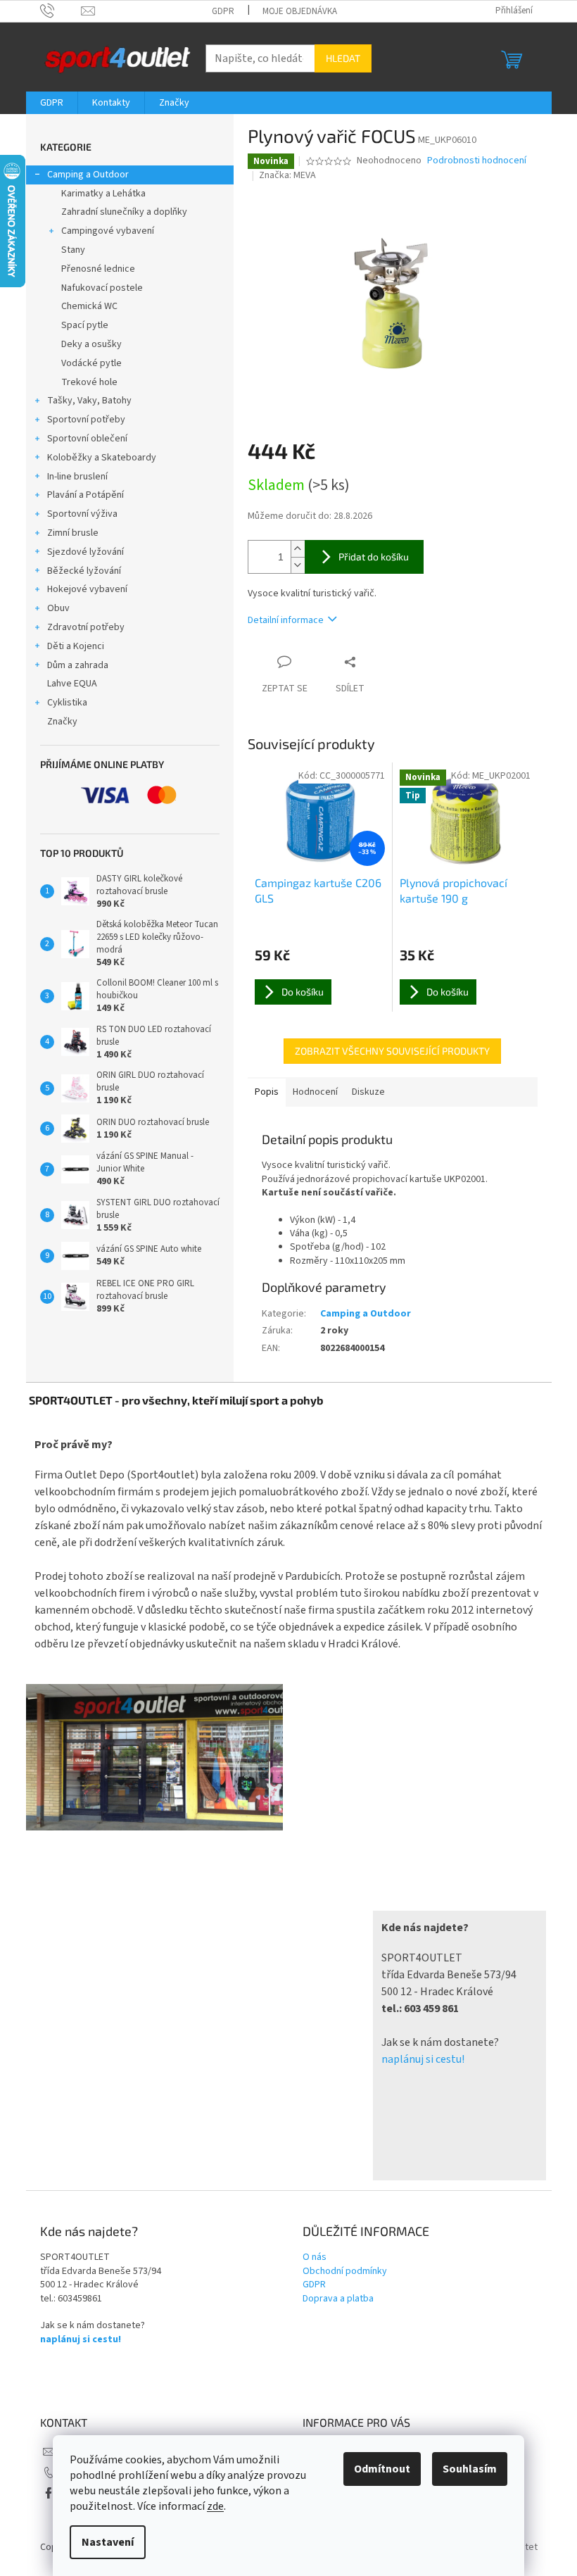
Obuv (58, 608)
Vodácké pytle (91, 363)
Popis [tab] (267, 1092)
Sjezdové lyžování (85, 552)
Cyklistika (67, 703)
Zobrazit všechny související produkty (392, 1051)
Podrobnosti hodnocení (477, 161)
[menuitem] (52, 103)
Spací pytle (85, 325)
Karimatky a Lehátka (103, 194)
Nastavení (108, 2542)
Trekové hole (89, 382)
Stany (73, 250)
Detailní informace (286, 620)
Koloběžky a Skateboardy (102, 458)
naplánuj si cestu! (423, 2059)
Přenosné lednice (98, 269)
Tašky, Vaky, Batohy (89, 401)
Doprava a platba (338, 2299)
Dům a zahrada (78, 665)
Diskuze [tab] (368, 1092)
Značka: (287, 175)
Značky (62, 722)
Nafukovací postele (102, 288)
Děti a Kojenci (76, 646)
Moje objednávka (300, 11)
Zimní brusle (73, 533)
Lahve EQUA (72, 684)
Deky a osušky (91, 344)
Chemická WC (89, 306)
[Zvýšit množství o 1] (298, 549)
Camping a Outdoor (88, 175)
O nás (315, 2257)
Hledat (343, 58)
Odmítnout (382, 2469)
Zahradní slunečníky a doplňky (124, 212)
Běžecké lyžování (84, 571)
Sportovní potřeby (86, 420)
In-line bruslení (77, 477)
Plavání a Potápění (85, 495)
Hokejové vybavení (87, 589)
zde (215, 2506)
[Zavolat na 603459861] (61, 11)
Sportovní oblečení (87, 439)
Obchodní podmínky (345, 2272)
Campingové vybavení (108, 231)
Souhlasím (470, 2469)
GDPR (223, 11)
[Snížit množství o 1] (298, 565)
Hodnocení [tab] (315, 1092)
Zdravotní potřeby (86, 627)
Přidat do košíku (374, 557)
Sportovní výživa (82, 514)
